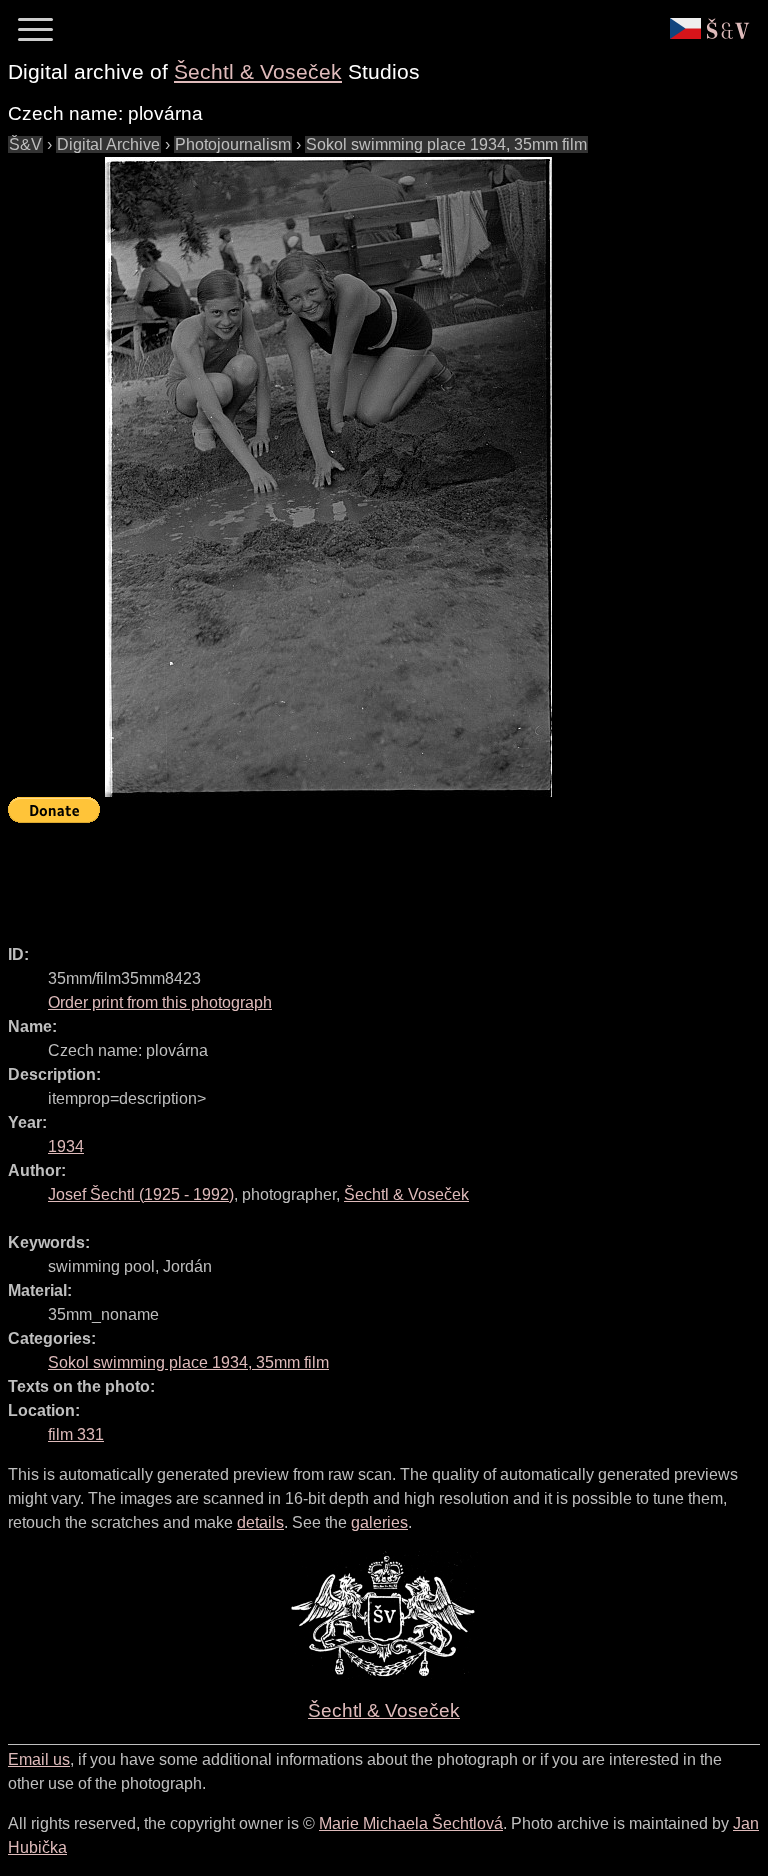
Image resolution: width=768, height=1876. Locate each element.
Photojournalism (233, 144)
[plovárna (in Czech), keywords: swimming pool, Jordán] (328, 477)
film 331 (76, 1434)
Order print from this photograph (160, 1002)
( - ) (141, 1194)
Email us (39, 1759)
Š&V (25, 144)
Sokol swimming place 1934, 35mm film (446, 144)
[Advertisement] (372, 875)
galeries (379, 1522)
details (260, 1522)
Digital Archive (108, 144)
